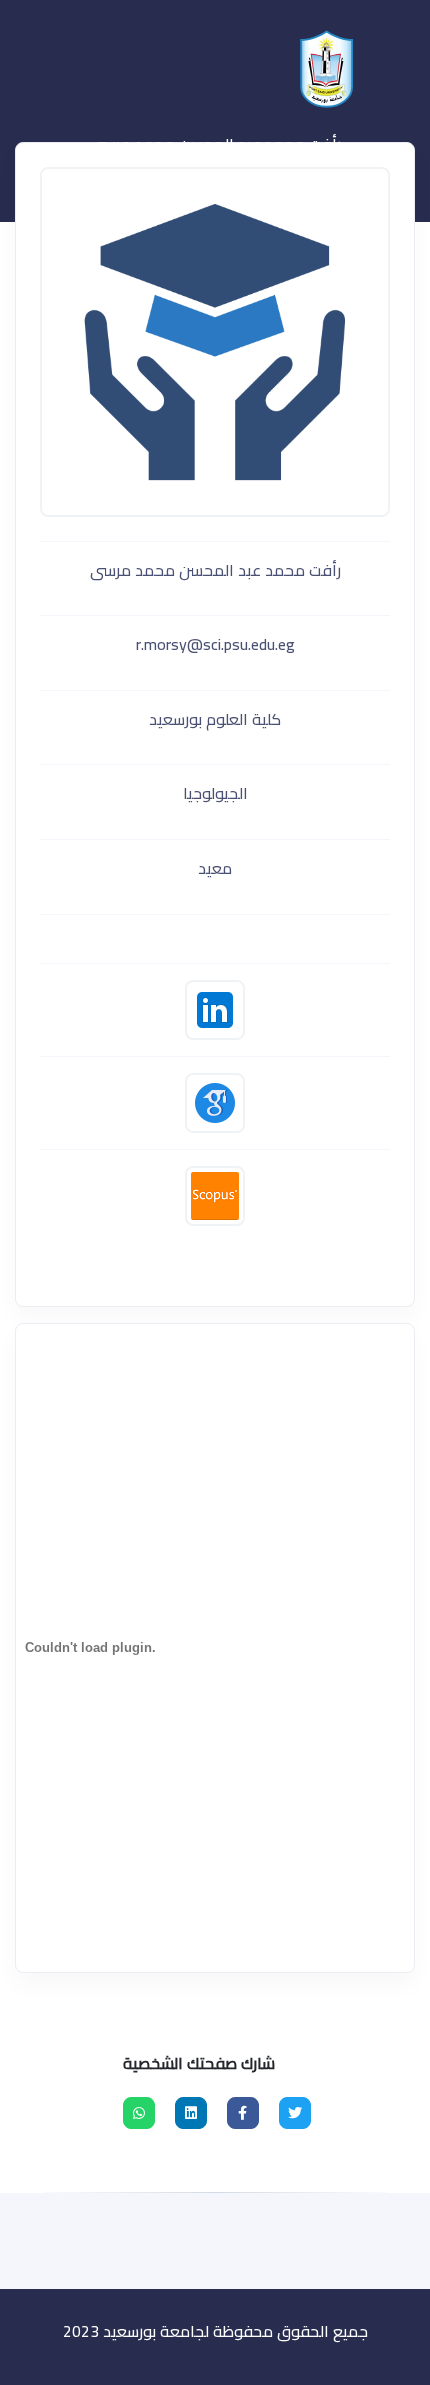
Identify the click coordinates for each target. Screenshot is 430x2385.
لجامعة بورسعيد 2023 (136, 2331)
